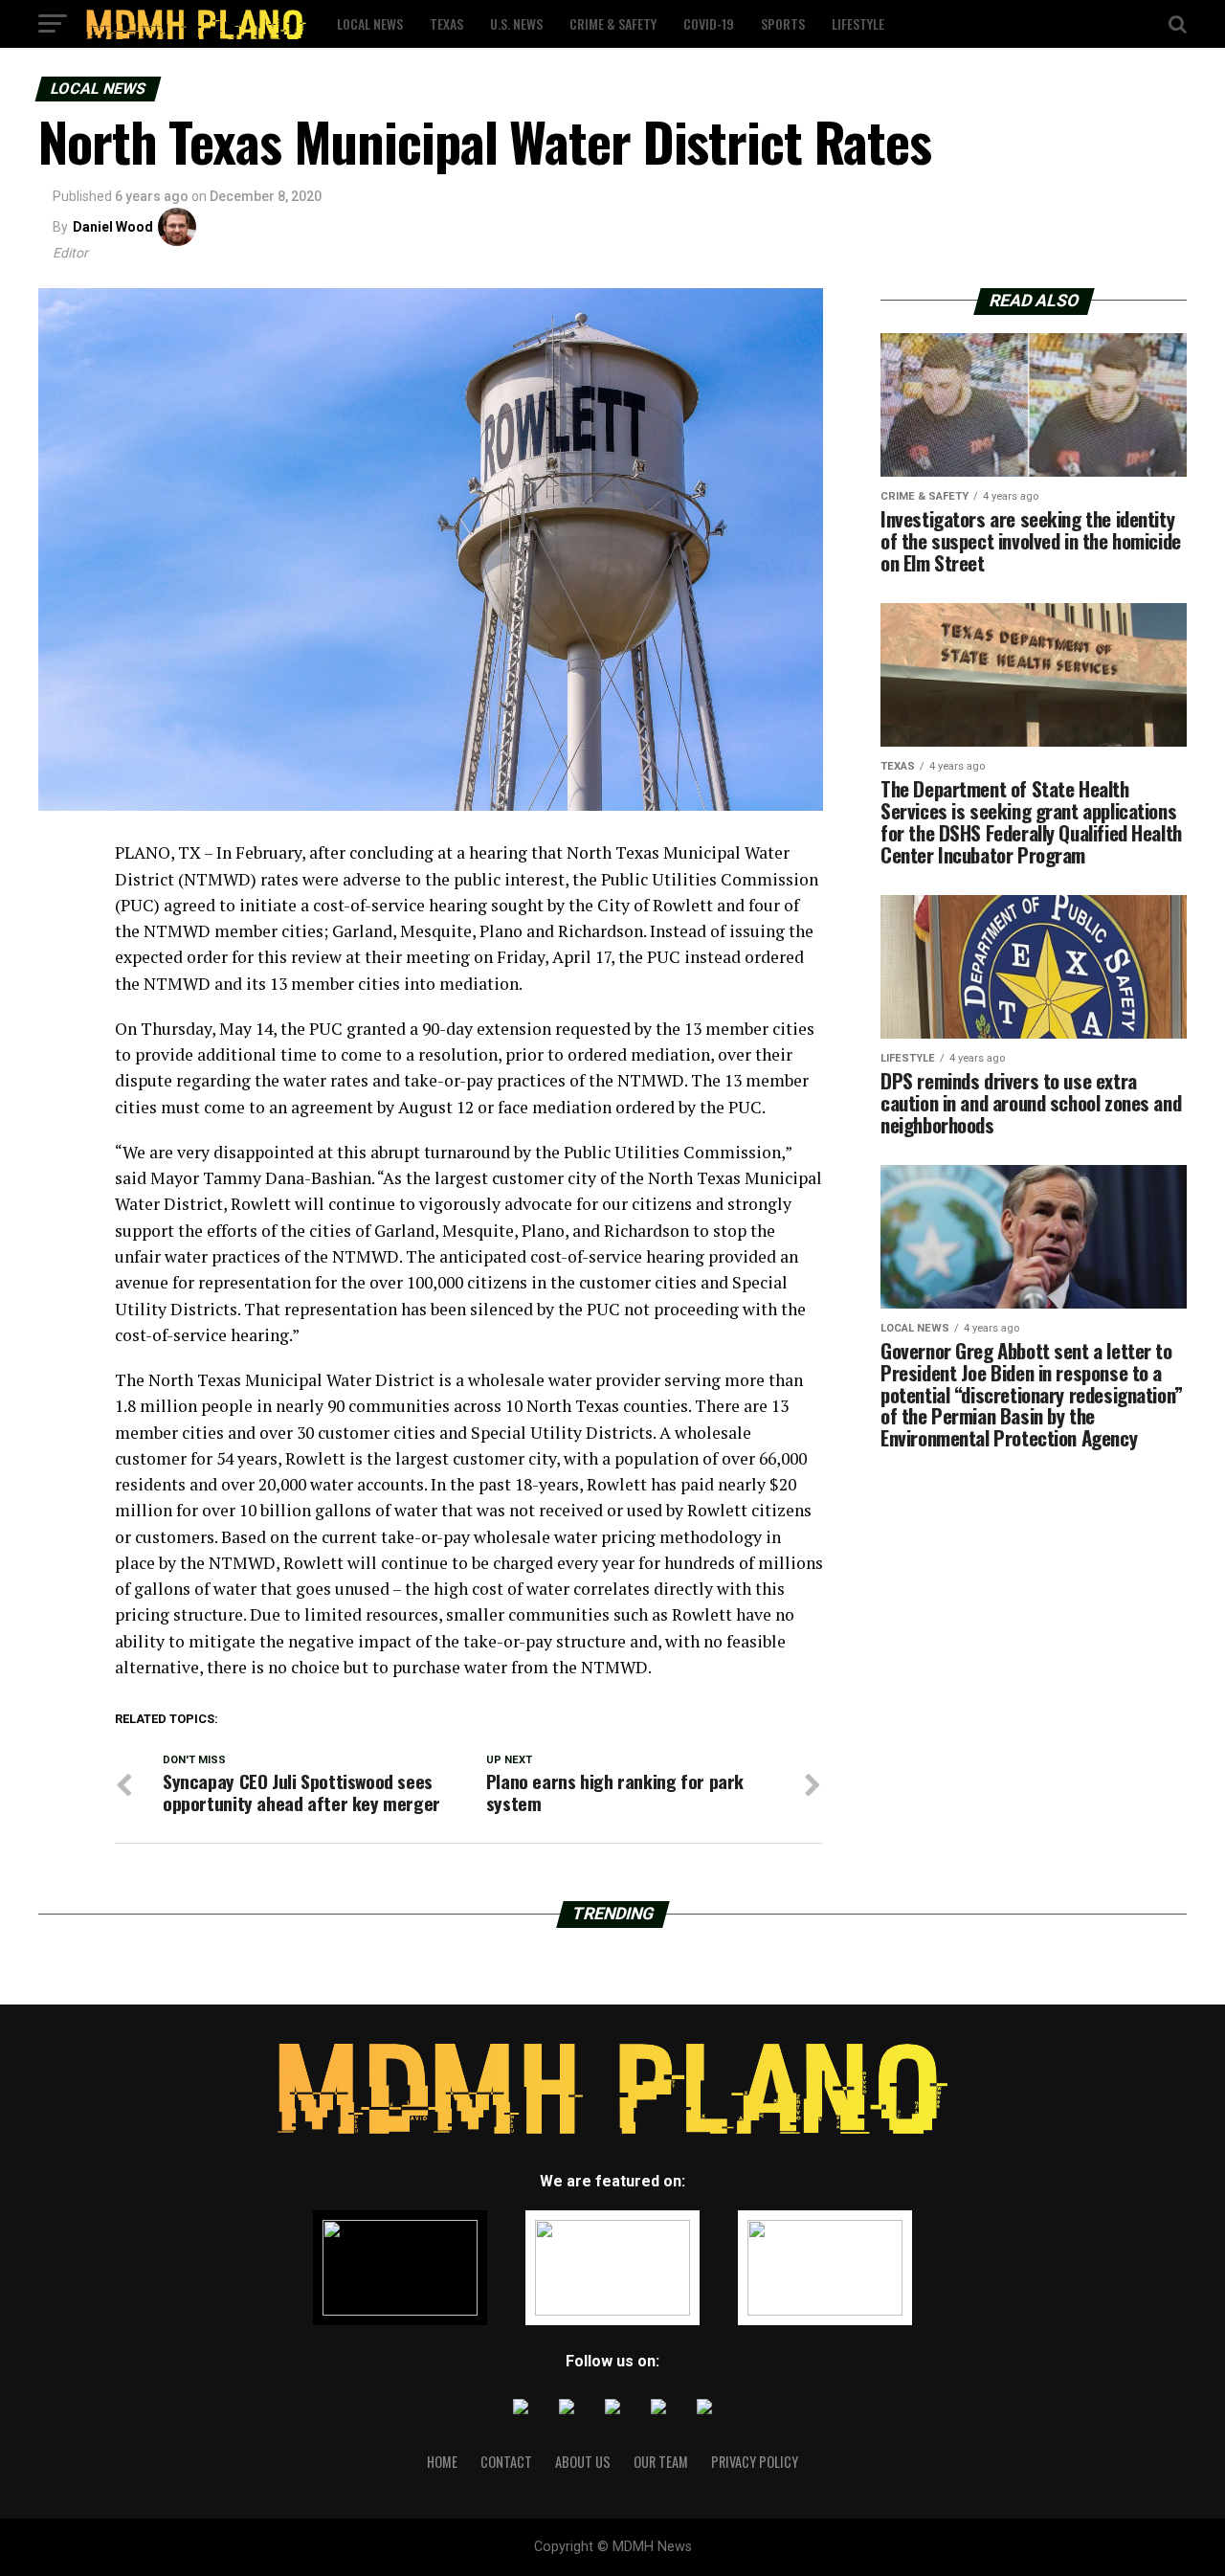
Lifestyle (858, 23)
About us (583, 2462)
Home (442, 2462)
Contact (506, 2462)
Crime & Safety (613, 23)
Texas (446, 23)
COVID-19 (709, 23)
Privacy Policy (755, 2462)
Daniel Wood (113, 227)
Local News (370, 23)
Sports (783, 23)
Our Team (661, 2462)
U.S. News (516, 23)
